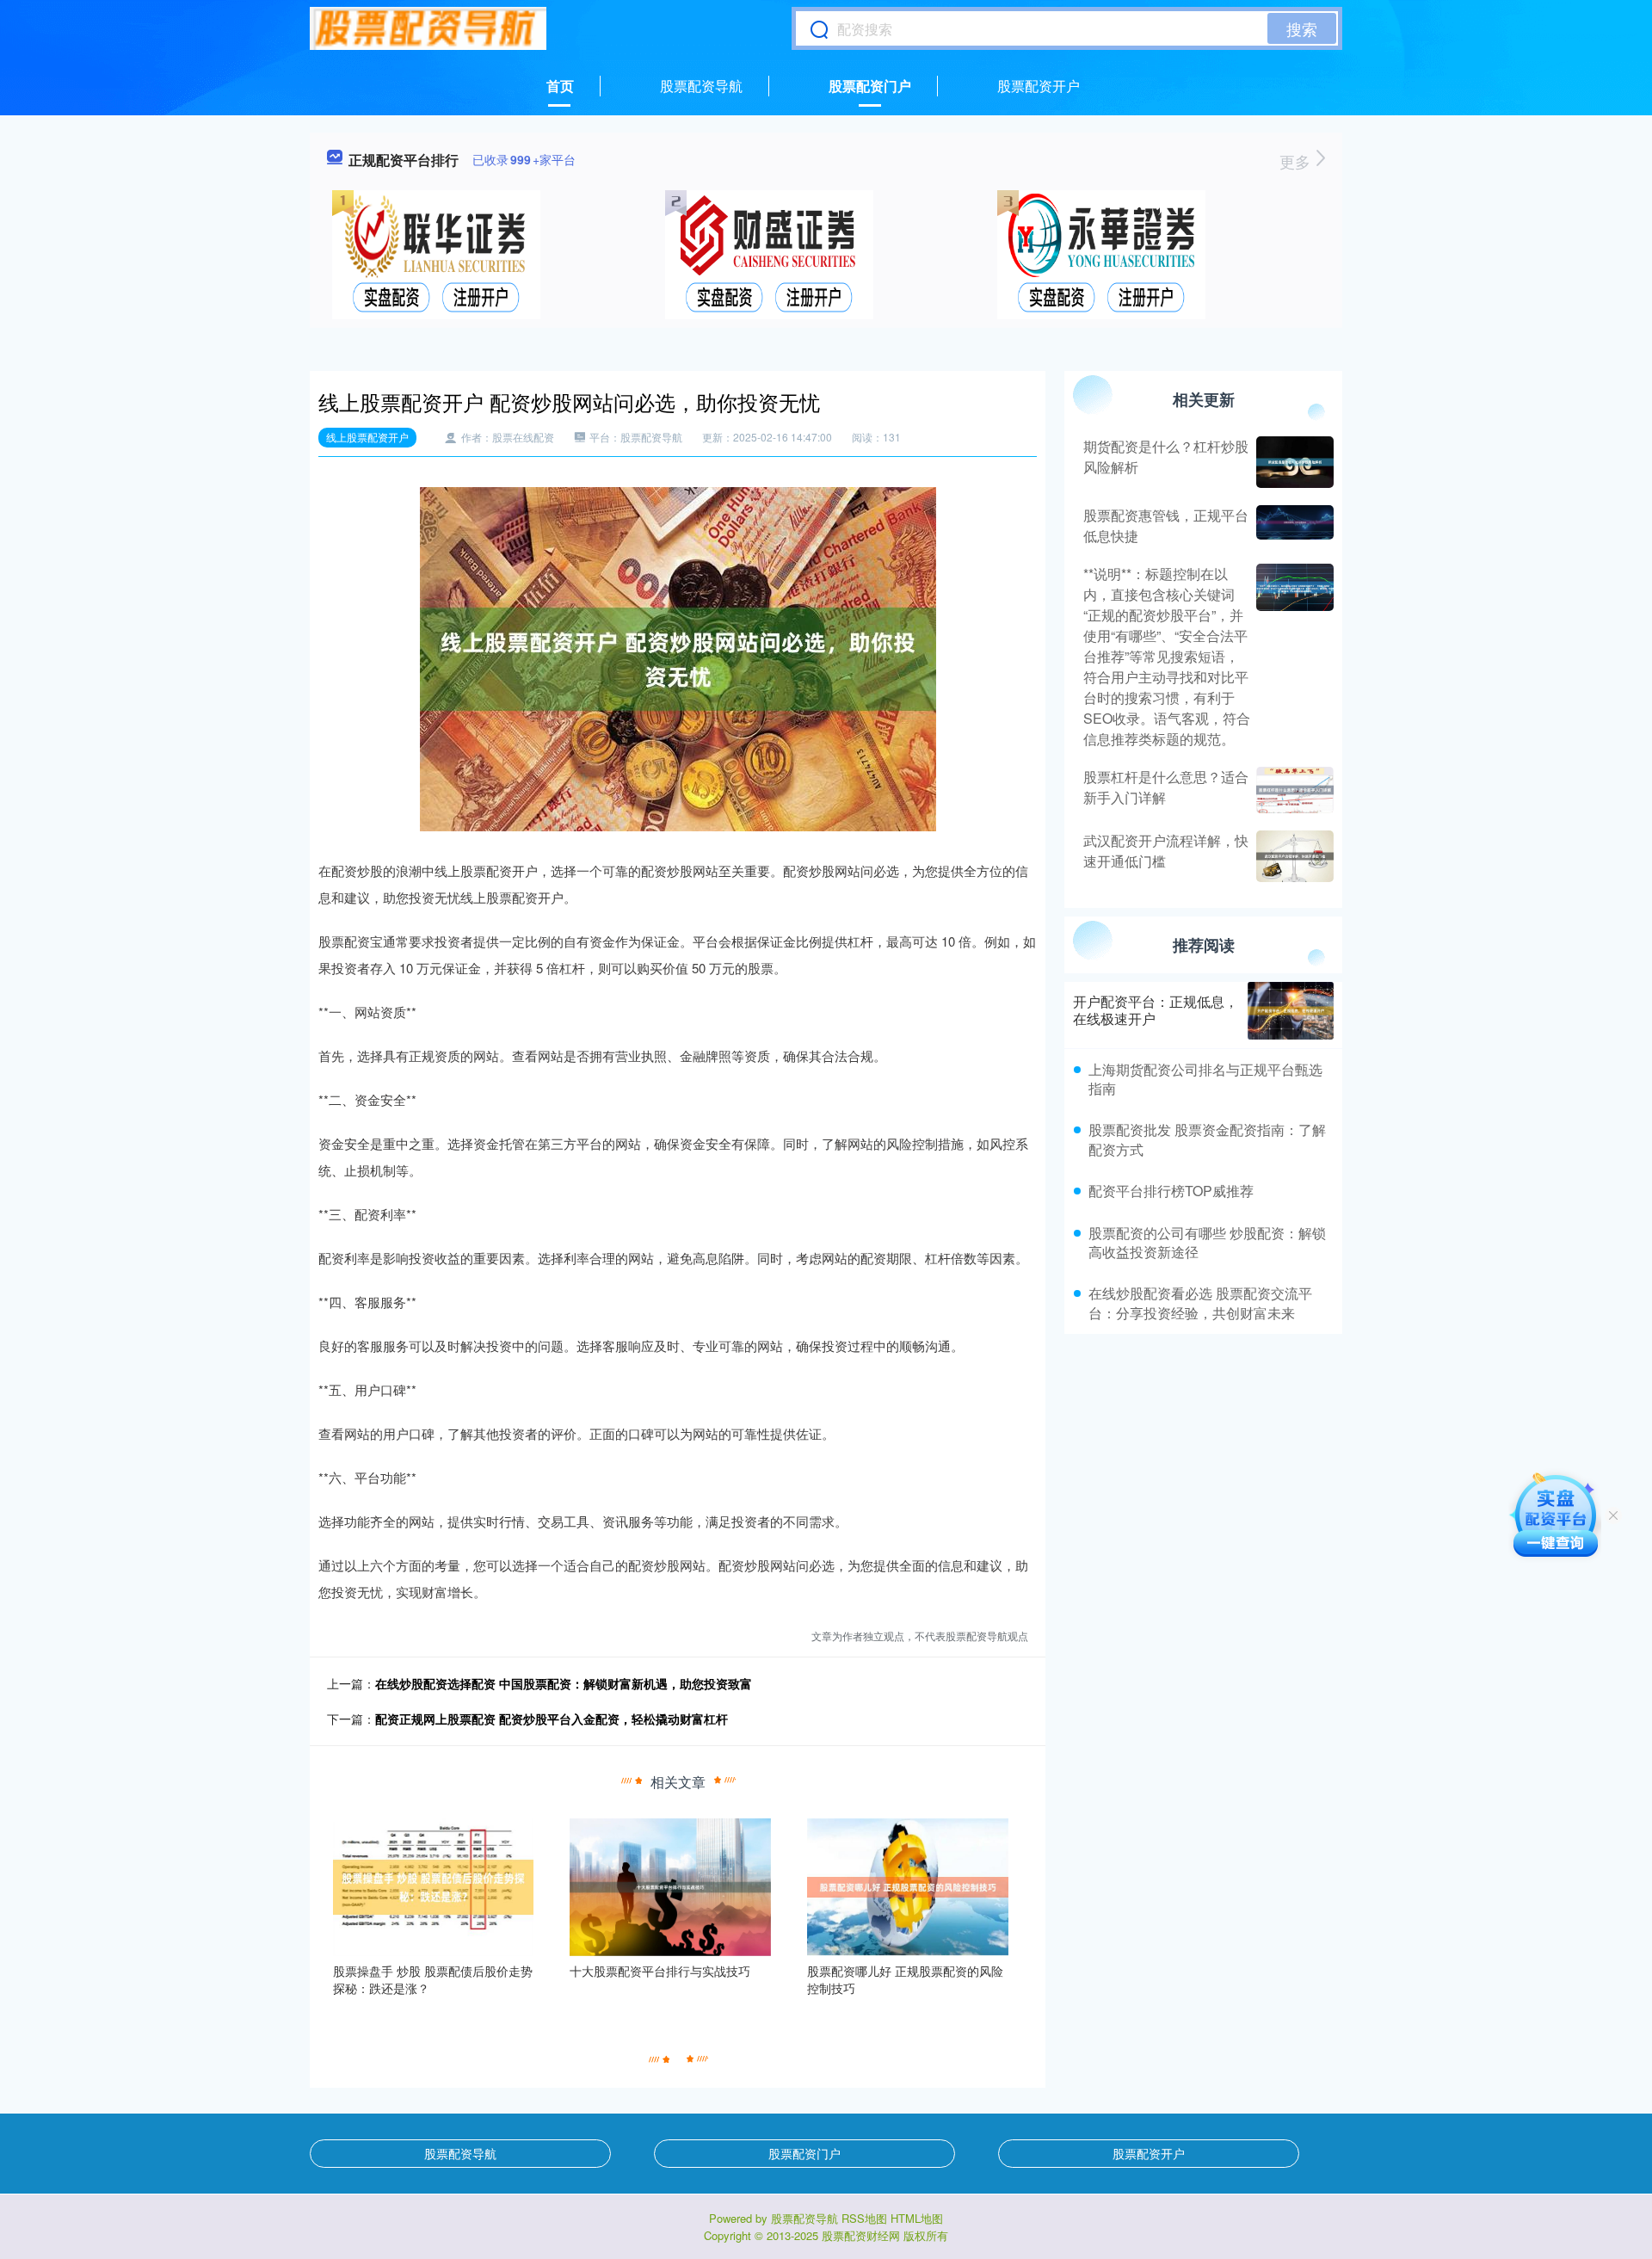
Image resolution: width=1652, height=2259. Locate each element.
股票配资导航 (701, 86)
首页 (560, 86)
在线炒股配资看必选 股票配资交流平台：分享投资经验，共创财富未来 (1200, 1302)
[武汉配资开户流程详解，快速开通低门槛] (1293, 856)
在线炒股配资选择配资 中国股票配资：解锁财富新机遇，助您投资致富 (564, 1683)
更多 (1297, 161)
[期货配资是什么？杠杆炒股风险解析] (1293, 462)
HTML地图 (917, 2218)
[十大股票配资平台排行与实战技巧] (670, 1886)
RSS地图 (864, 2218)
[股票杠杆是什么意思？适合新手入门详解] (1293, 790)
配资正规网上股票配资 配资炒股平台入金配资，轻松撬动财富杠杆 (552, 1719)
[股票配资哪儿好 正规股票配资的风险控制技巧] (908, 1886)
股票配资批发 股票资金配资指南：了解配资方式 (1207, 1139)
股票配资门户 (870, 86)
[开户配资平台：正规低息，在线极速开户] (1291, 1011)
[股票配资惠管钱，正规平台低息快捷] (1293, 526)
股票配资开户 (1039, 86)
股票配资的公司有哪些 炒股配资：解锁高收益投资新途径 (1207, 1242)
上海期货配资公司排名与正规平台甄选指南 (1205, 1079)
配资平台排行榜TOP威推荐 (1171, 1191)
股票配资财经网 (861, 2235)
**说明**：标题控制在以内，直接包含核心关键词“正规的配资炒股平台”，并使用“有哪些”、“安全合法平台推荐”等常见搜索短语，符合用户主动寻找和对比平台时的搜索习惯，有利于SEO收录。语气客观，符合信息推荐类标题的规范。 (1167, 656)
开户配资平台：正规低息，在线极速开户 (1156, 1010)
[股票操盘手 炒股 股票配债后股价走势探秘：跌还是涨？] (434, 1886)
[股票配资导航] (428, 28)
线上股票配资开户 (367, 437)
